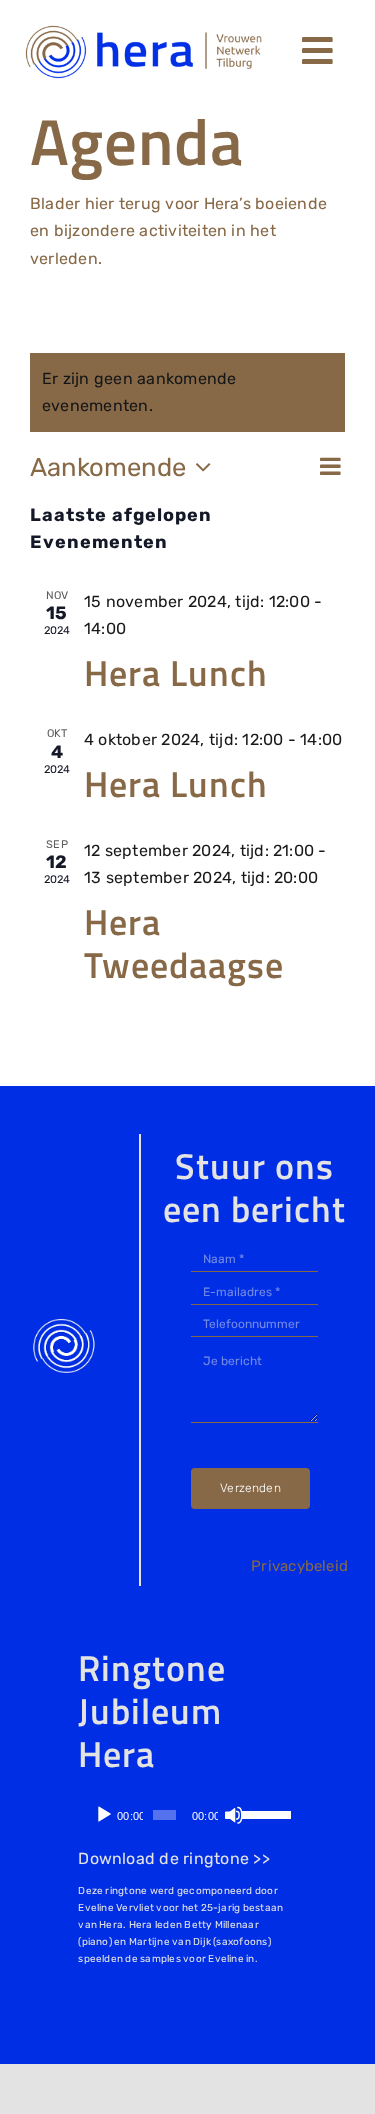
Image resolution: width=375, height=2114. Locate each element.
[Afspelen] (104, 1815)
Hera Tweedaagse (184, 943)
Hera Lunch (176, 672)
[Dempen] (234, 1815)
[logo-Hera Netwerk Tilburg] (144, 27)
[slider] (261, 1813)
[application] (184, 1815)
